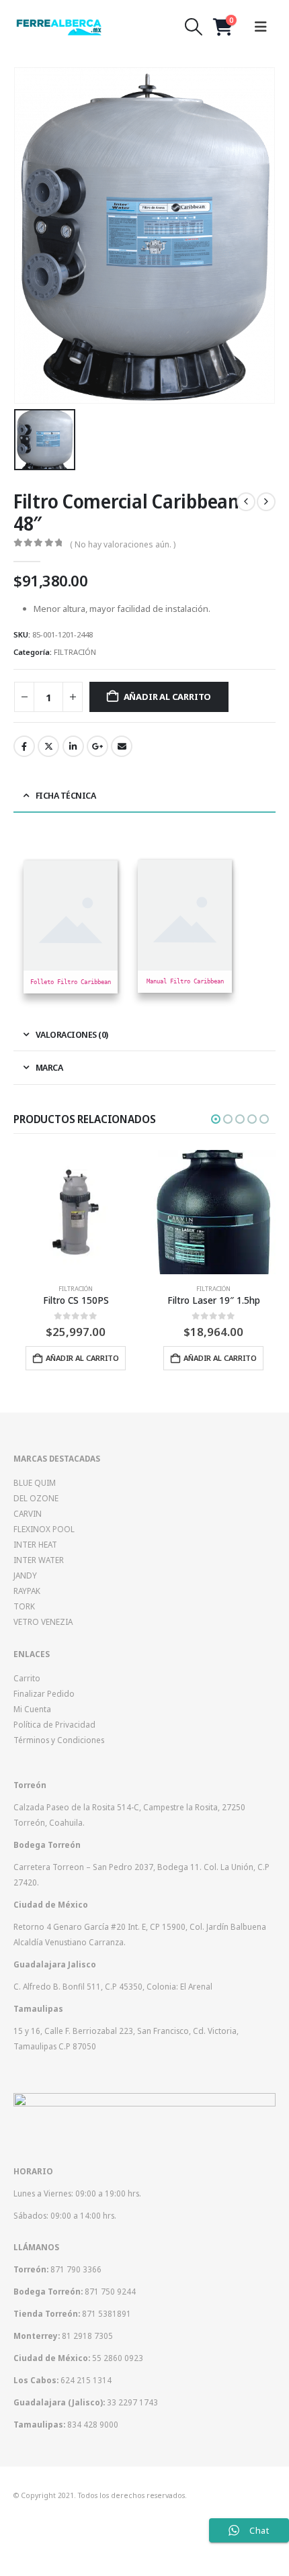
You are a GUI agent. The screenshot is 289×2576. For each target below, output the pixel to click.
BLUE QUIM (35, 1482)
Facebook (24, 746)
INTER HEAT (35, 1544)
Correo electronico (122, 746)
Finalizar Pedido (44, 1693)
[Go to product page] (76, 1212)
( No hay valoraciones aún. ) (123, 544)
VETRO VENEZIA (43, 1622)
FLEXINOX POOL (44, 1529)
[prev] (246, 502)
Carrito (27, 1678)
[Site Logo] (59, 27)
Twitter (48, 746)
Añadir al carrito (168, 697)
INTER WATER (39, 1560)
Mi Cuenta (32, 1709)
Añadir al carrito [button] (82, 1358)
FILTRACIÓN (75, 652)
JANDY (25, 1575)
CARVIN (28, 1513)
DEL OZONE (36, 1498)
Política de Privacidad (54, 1724)
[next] (266, 502)
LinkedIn (73, 746)
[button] (194, 27)
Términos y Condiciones (59, 1740)
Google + (97, 746)
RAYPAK (27, 1591)
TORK (24, 1606)
